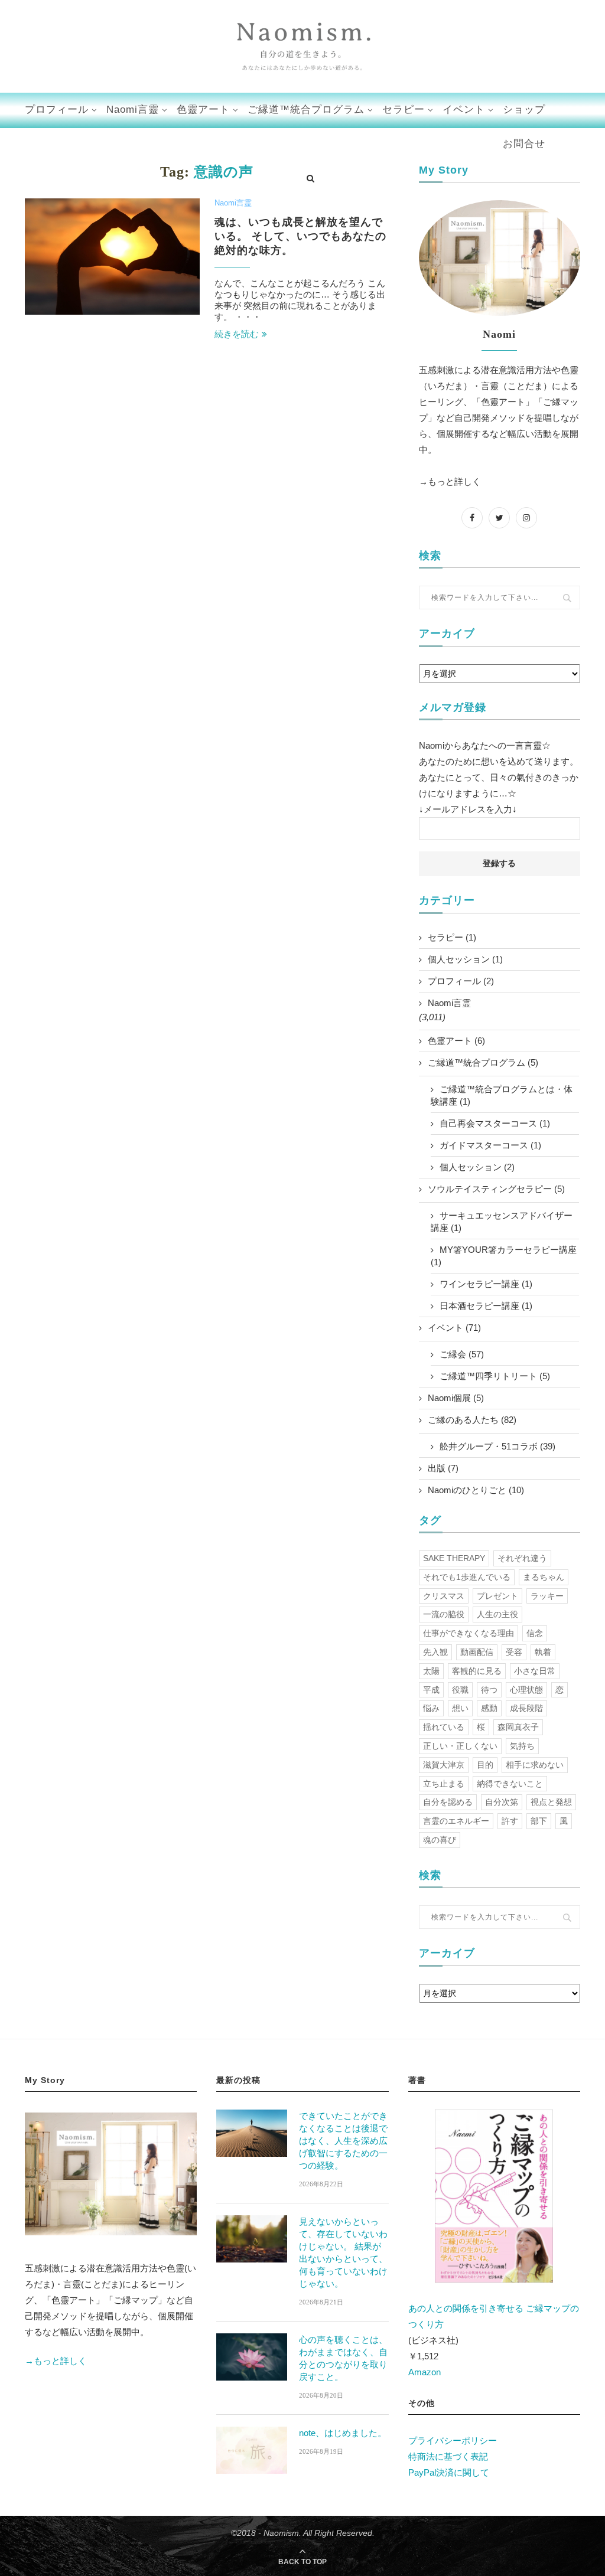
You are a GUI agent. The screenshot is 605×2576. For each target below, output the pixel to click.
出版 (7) (443, 1468)
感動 (489, 1708)
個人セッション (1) (465, 959)
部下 (539, 1821)
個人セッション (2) (477, 1167)
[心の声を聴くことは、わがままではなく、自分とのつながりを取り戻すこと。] (252, 2357)
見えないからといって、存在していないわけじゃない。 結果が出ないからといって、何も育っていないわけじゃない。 (343, 2252)
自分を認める (448, 1802)
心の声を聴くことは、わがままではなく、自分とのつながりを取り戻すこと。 (343, 2358)
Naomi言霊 (233, 203)
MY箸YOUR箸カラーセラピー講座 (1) (504, 1256)
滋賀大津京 (444, 1765)
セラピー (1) (452, 937)
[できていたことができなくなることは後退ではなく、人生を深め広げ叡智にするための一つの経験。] (252, 2133)
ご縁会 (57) (462, 1354)
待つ (489, 1690)
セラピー (404, 110)
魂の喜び (440, 1840)
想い (460, 1708)
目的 (485, 1765)
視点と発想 (551, 1802)
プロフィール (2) (461, 981)
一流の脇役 (444, 1614)
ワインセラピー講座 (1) (486, 1284)
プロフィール (57, 110)
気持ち (522, 1746)
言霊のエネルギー (456, 1821)
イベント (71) (454, 1328)
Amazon (425, 2372)
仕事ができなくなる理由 (469, 1633)
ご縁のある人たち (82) (472, 1420)
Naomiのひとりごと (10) (476, 1490)
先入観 (435, 1652)
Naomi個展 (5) (456, 1398)
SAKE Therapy (454, 1558)
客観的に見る (477, 1671)
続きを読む (237, 334)
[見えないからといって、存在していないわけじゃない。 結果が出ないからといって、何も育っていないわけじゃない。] (252, 2239)
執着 (543, 1652)
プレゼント (497, 1596)
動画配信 (477, 1652)
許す (510, 1821)
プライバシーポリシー (453, 2440)
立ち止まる (444, 1784)
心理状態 (526, 1690)
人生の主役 (497, 1614)
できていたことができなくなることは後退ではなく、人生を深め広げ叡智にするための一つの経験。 (343, 2141)
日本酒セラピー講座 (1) (486, 1306)
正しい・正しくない (460, 1746)
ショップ (524, 110)
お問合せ (524, 144)
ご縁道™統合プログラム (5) (483, 1062)
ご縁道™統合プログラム (306, 110)
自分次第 (502, 1802)
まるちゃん (544, 1577)
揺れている (444, 1727)
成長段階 (526, 1708)
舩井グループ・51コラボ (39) (497, 1446)
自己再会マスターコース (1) (495, 1123)
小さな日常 (535, 1671)
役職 (460, 1690)
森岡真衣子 (518, 1727)
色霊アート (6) (456, 1041)
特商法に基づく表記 (448, 2456)
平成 (431, 1690)
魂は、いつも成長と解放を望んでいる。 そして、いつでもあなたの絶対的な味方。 (300, 236)
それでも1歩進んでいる (467, 1577)
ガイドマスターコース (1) (490, 1145)
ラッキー (547, 1596)
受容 (514, 1652)
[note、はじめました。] (252, 2450)
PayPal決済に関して (449, 2472)
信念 (535, 1633)
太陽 (431, 1671)
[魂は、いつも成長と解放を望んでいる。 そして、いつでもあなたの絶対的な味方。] (112, 257)
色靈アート (203, 110)
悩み (431, 1708)
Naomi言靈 (133, 110)
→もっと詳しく (450, 481)
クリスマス (444, 1596)
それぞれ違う (522, 1558)
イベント (464, 110)
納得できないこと (510, 1784)
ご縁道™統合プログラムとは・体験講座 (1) (502, 1095)
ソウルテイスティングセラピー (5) (496, 1189)
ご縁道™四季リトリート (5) (495, 1376)
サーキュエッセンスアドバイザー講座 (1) (502, 1222)
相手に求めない (535, 1765)
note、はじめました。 (343, 2433)
